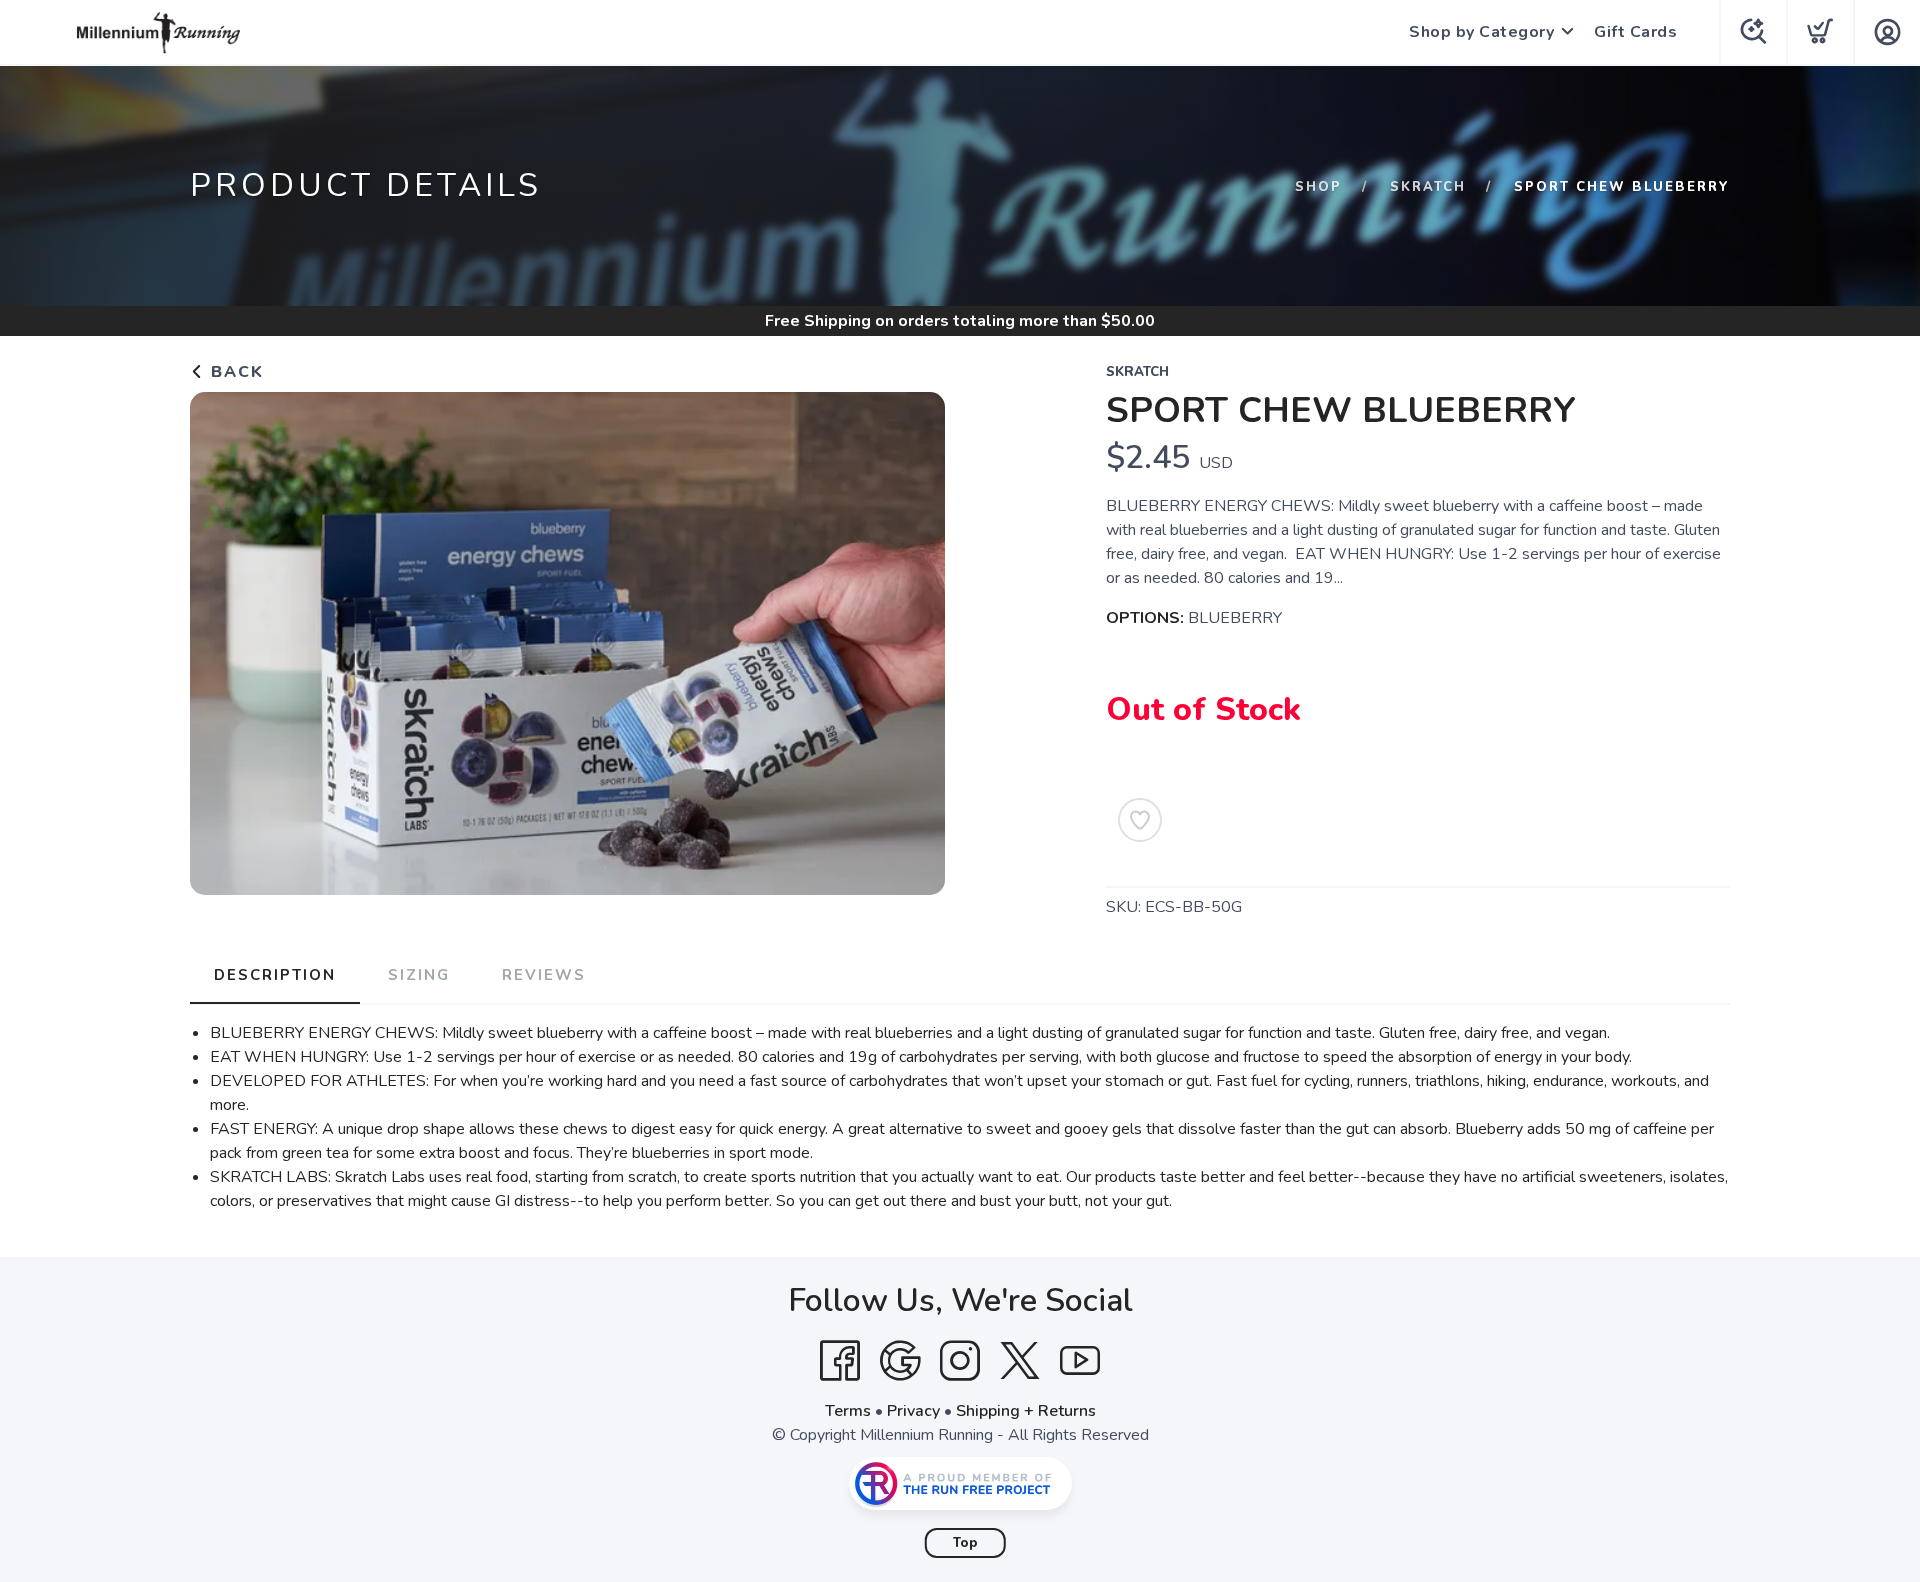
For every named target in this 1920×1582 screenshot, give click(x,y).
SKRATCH (1428, 187)
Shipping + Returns (1026, 1411)
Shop (1318, 187)
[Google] (900, 1361)
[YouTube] (1080, 1361)
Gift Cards (1635, 32)
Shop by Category (1481, 32)
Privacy (913, 1411)
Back (234, 372)
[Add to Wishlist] (1140, 820)
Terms (848, 1411)
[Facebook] (840, 1361)
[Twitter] (1020, 1361)
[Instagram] (960, 1361)
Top (965, 1543)
